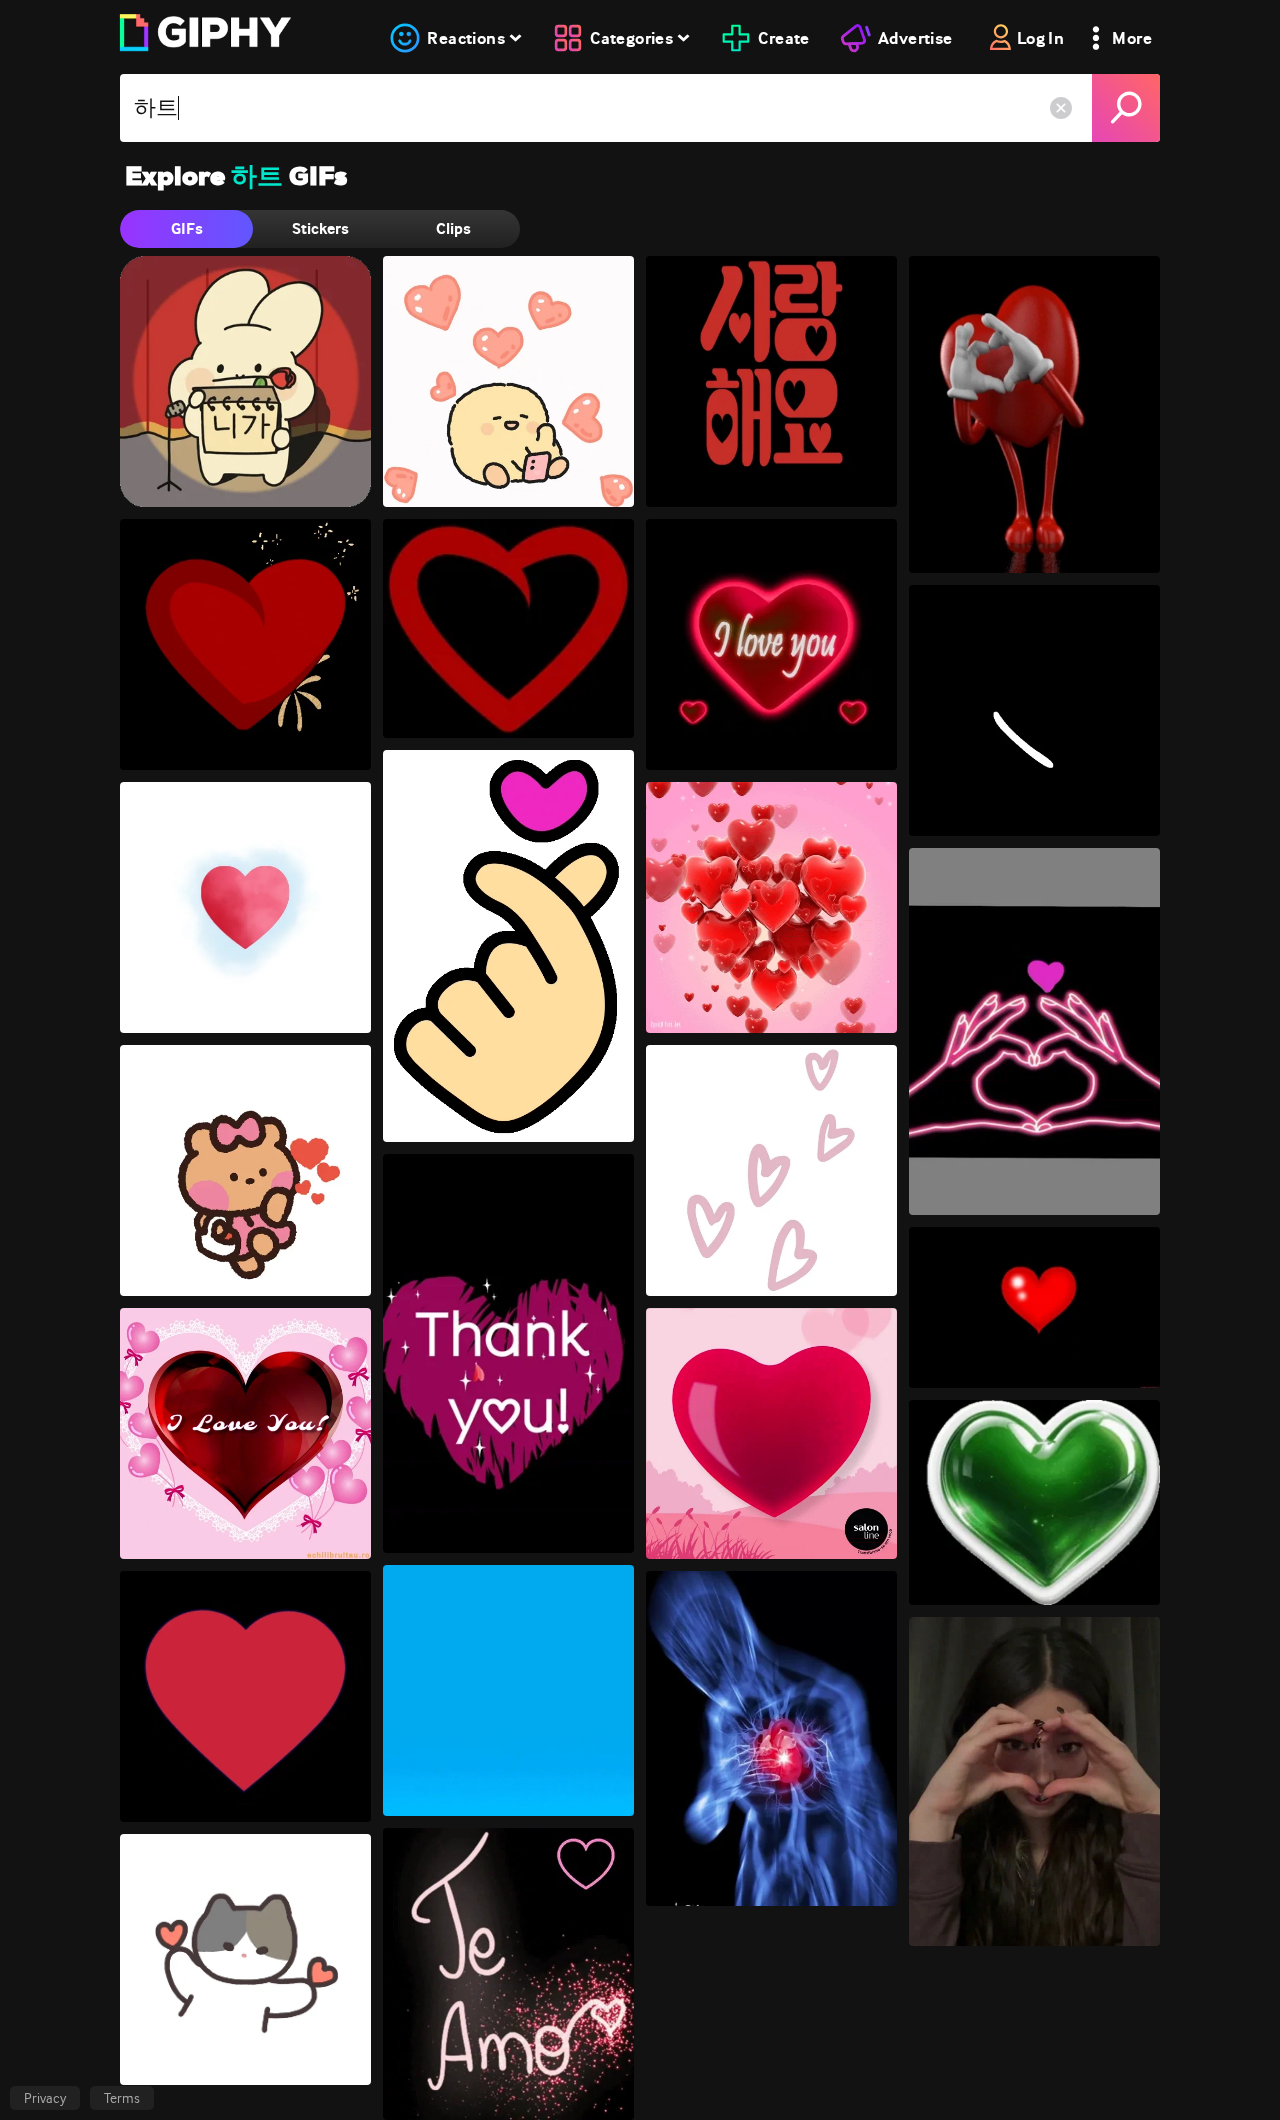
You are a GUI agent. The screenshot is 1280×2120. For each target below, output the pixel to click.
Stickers (320, 228)
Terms (122, 2098)
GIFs (187, 228)
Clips (453, 228)
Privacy (45, 2098)
